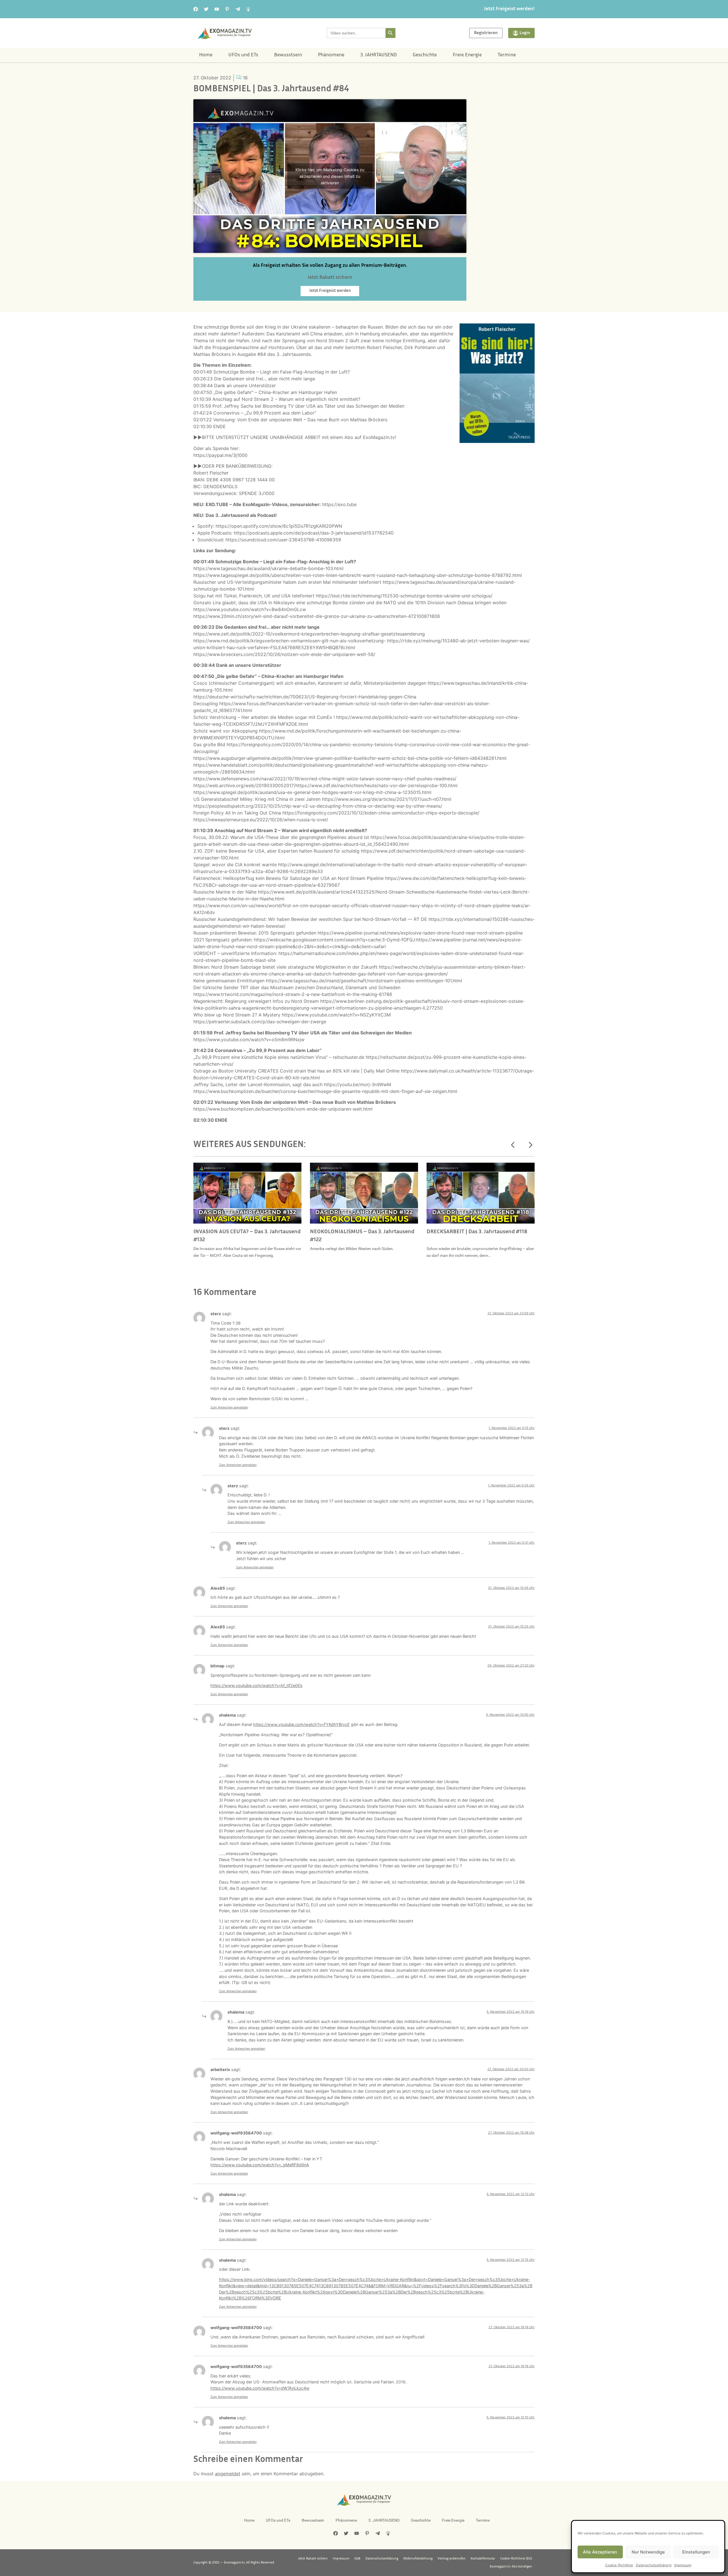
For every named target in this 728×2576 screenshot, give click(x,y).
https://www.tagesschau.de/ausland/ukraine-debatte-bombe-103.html (268, 568)
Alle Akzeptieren (600, 2552)
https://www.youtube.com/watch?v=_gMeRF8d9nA (260, 2165)
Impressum (683, 2565)
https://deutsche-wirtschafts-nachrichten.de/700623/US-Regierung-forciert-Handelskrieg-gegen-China (305, 697)
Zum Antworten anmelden (229, 1407)
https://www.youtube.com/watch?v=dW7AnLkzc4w (260, 2388)
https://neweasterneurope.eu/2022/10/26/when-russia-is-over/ (261, 820)
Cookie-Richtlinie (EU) (516, 2559)
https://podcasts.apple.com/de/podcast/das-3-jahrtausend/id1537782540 (314, 533)
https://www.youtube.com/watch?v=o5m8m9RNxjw (249, 1040)
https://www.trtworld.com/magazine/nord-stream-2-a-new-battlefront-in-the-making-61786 (293, 994)
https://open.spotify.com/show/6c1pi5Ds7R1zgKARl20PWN (279, 526)
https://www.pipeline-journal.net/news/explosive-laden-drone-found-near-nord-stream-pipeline (420, 933)
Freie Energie (467, 55)
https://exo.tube (339, 504)
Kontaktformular (483, 2559)
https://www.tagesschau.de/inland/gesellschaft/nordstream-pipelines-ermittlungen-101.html (364, 981)
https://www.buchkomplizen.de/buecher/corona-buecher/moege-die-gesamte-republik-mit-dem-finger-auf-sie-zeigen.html (325, 1091)
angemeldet (228, 2474)
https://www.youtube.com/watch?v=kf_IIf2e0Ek (257, 1685)
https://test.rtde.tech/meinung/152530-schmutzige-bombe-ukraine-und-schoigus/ (404, 596)
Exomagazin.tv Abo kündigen (511, 2567)
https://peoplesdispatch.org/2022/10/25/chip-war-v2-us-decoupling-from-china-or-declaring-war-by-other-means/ (318, 806)
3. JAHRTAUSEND (379, 55)
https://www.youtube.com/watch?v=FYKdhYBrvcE (301, 1724)
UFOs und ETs (243, 55)
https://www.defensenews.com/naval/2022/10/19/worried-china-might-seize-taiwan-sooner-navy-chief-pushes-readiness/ (325, 779)
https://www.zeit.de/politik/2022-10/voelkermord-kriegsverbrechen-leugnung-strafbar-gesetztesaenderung (309, 634)
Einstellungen (696, 2552)
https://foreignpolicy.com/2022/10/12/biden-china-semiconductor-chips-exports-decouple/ (381, 813)
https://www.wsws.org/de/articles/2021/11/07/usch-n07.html (387, 799)
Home (206, 55)
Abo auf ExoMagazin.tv (370, 437)
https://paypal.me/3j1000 (220, 455)
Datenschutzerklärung (654, 2565)
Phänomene (331, 55)
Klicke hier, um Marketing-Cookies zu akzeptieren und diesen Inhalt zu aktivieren (330, 176)
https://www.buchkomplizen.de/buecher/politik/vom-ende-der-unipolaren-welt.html (283, 1109)
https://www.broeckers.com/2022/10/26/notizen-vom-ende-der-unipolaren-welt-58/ (284, 654)
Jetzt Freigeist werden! (509, 9)
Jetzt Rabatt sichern (313, 2559)
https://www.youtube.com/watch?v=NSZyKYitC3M (336, 1015)
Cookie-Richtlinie (619, 2565)
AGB (357, 2559)
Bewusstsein (288, 55)
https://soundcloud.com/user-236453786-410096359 (283, 540)
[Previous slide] (513, 1145)
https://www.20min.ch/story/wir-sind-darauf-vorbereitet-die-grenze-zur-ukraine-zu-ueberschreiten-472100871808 (317, 616)
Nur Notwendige (648, 2552)
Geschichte (425, 55)
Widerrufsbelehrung (418, 2559)
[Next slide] (530, 1145)
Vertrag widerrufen (452, 2559)
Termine (507, 55)
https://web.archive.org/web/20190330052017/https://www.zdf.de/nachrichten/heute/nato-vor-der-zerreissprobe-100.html (325, 785)
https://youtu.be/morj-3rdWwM (357, 1084)
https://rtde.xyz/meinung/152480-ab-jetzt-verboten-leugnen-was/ (458, 641)
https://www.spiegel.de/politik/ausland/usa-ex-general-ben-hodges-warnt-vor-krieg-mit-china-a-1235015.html (312, 792)
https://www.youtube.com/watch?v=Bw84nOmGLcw (250, 609)
